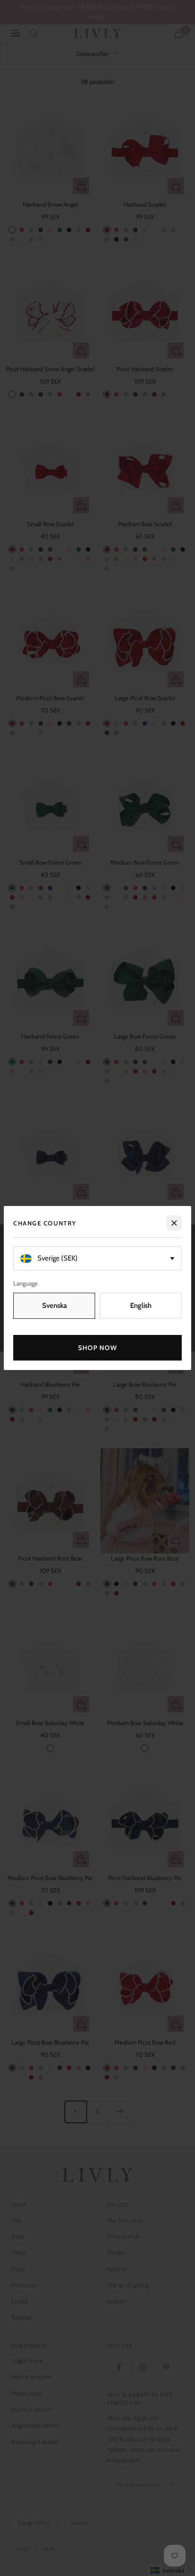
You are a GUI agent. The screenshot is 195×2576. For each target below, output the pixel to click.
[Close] (174, 1223)
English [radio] (141, 1306)
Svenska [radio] (54, 1306)
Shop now (98, 1348)
